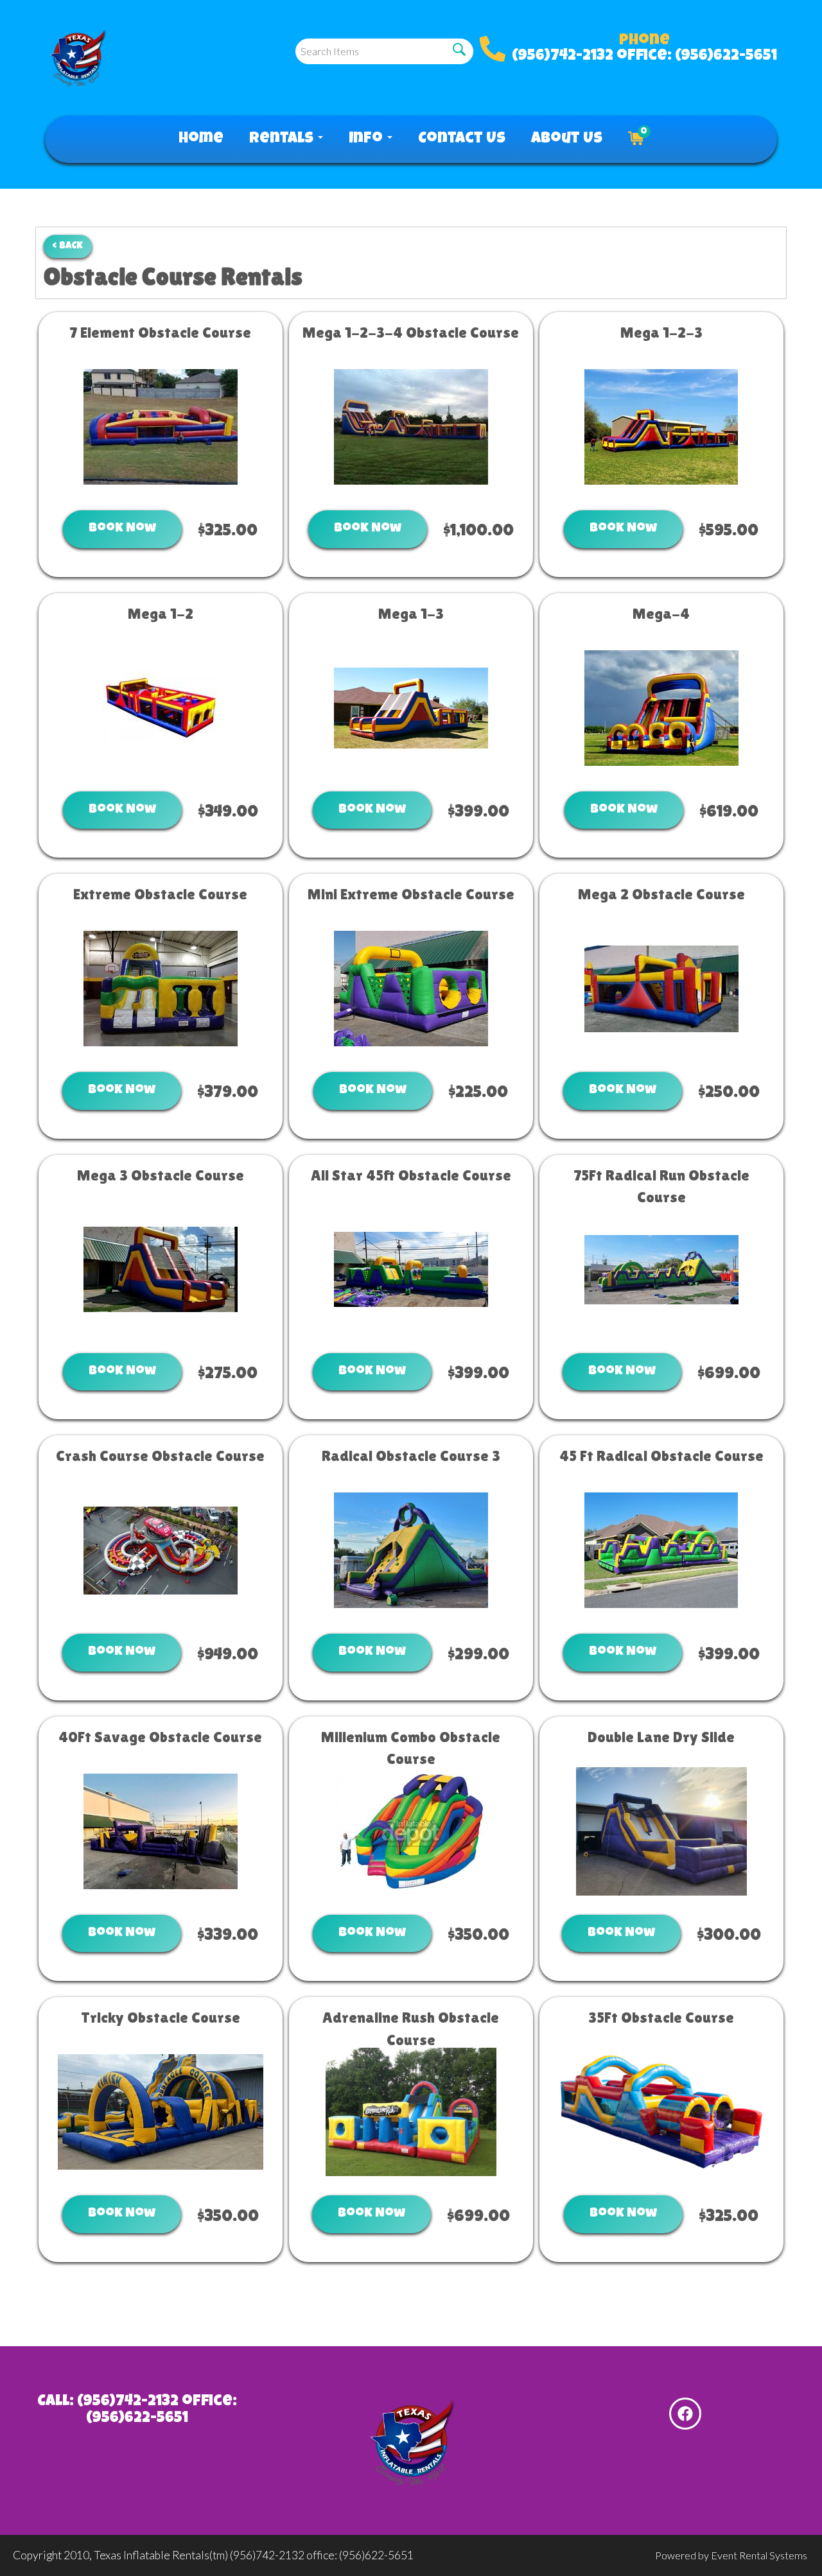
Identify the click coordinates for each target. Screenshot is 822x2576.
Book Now (122, 529)
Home (201, 139)
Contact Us (462, 139)
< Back (68, 246)
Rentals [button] (283, 139)
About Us (567, 139)
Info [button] (367, 139)
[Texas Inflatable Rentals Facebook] (685, 2414)
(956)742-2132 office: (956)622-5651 (644, 56)
